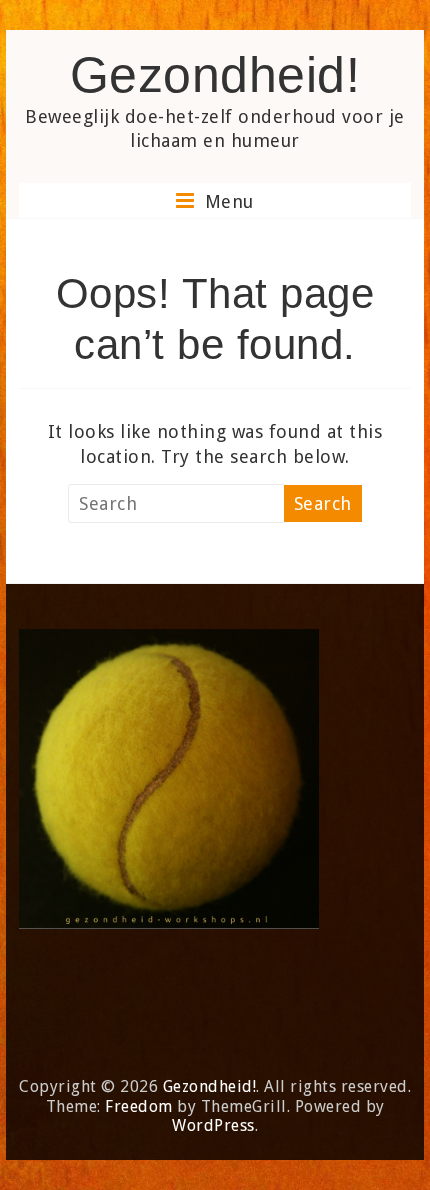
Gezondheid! (215, 75)
